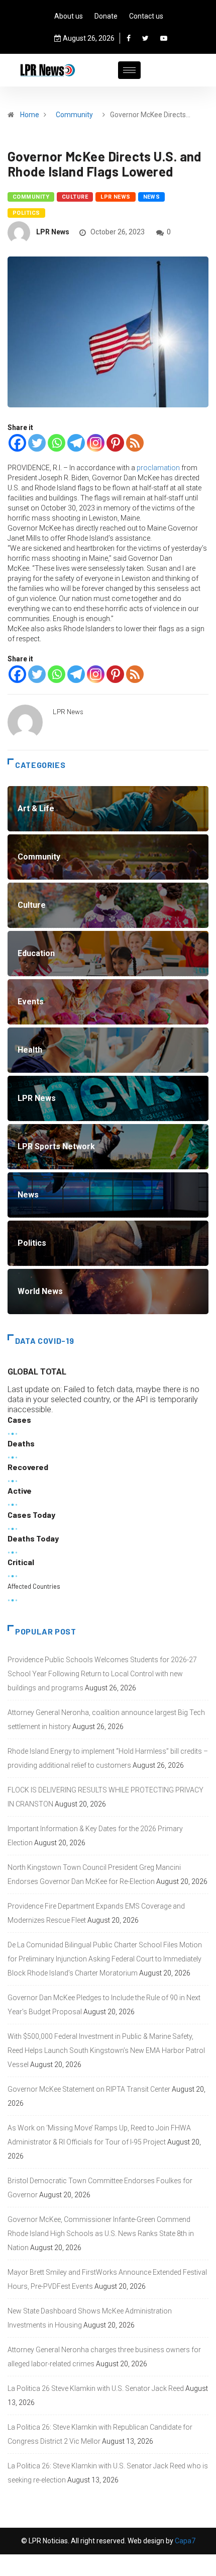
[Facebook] (129, 38)
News (152, 197)
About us (69, 16)
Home (30, 115)
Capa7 (184, 2541)
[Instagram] (96, 443)
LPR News (116, 197)
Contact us (146, 16)
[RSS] (135, 443)
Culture (75, 197)
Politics (26, 213)
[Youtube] (164, 38)
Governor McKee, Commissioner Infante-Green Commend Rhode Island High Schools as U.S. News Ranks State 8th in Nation (101, 2234)
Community (74, 115)
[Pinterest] (115, 443)
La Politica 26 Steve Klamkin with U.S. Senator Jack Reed (96, 2388)
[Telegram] (76, 443)
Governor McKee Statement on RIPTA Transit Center (89, 2089)
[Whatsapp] (57, 443)
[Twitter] (145, 38)
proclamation (159, 468)
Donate (106, 16)
